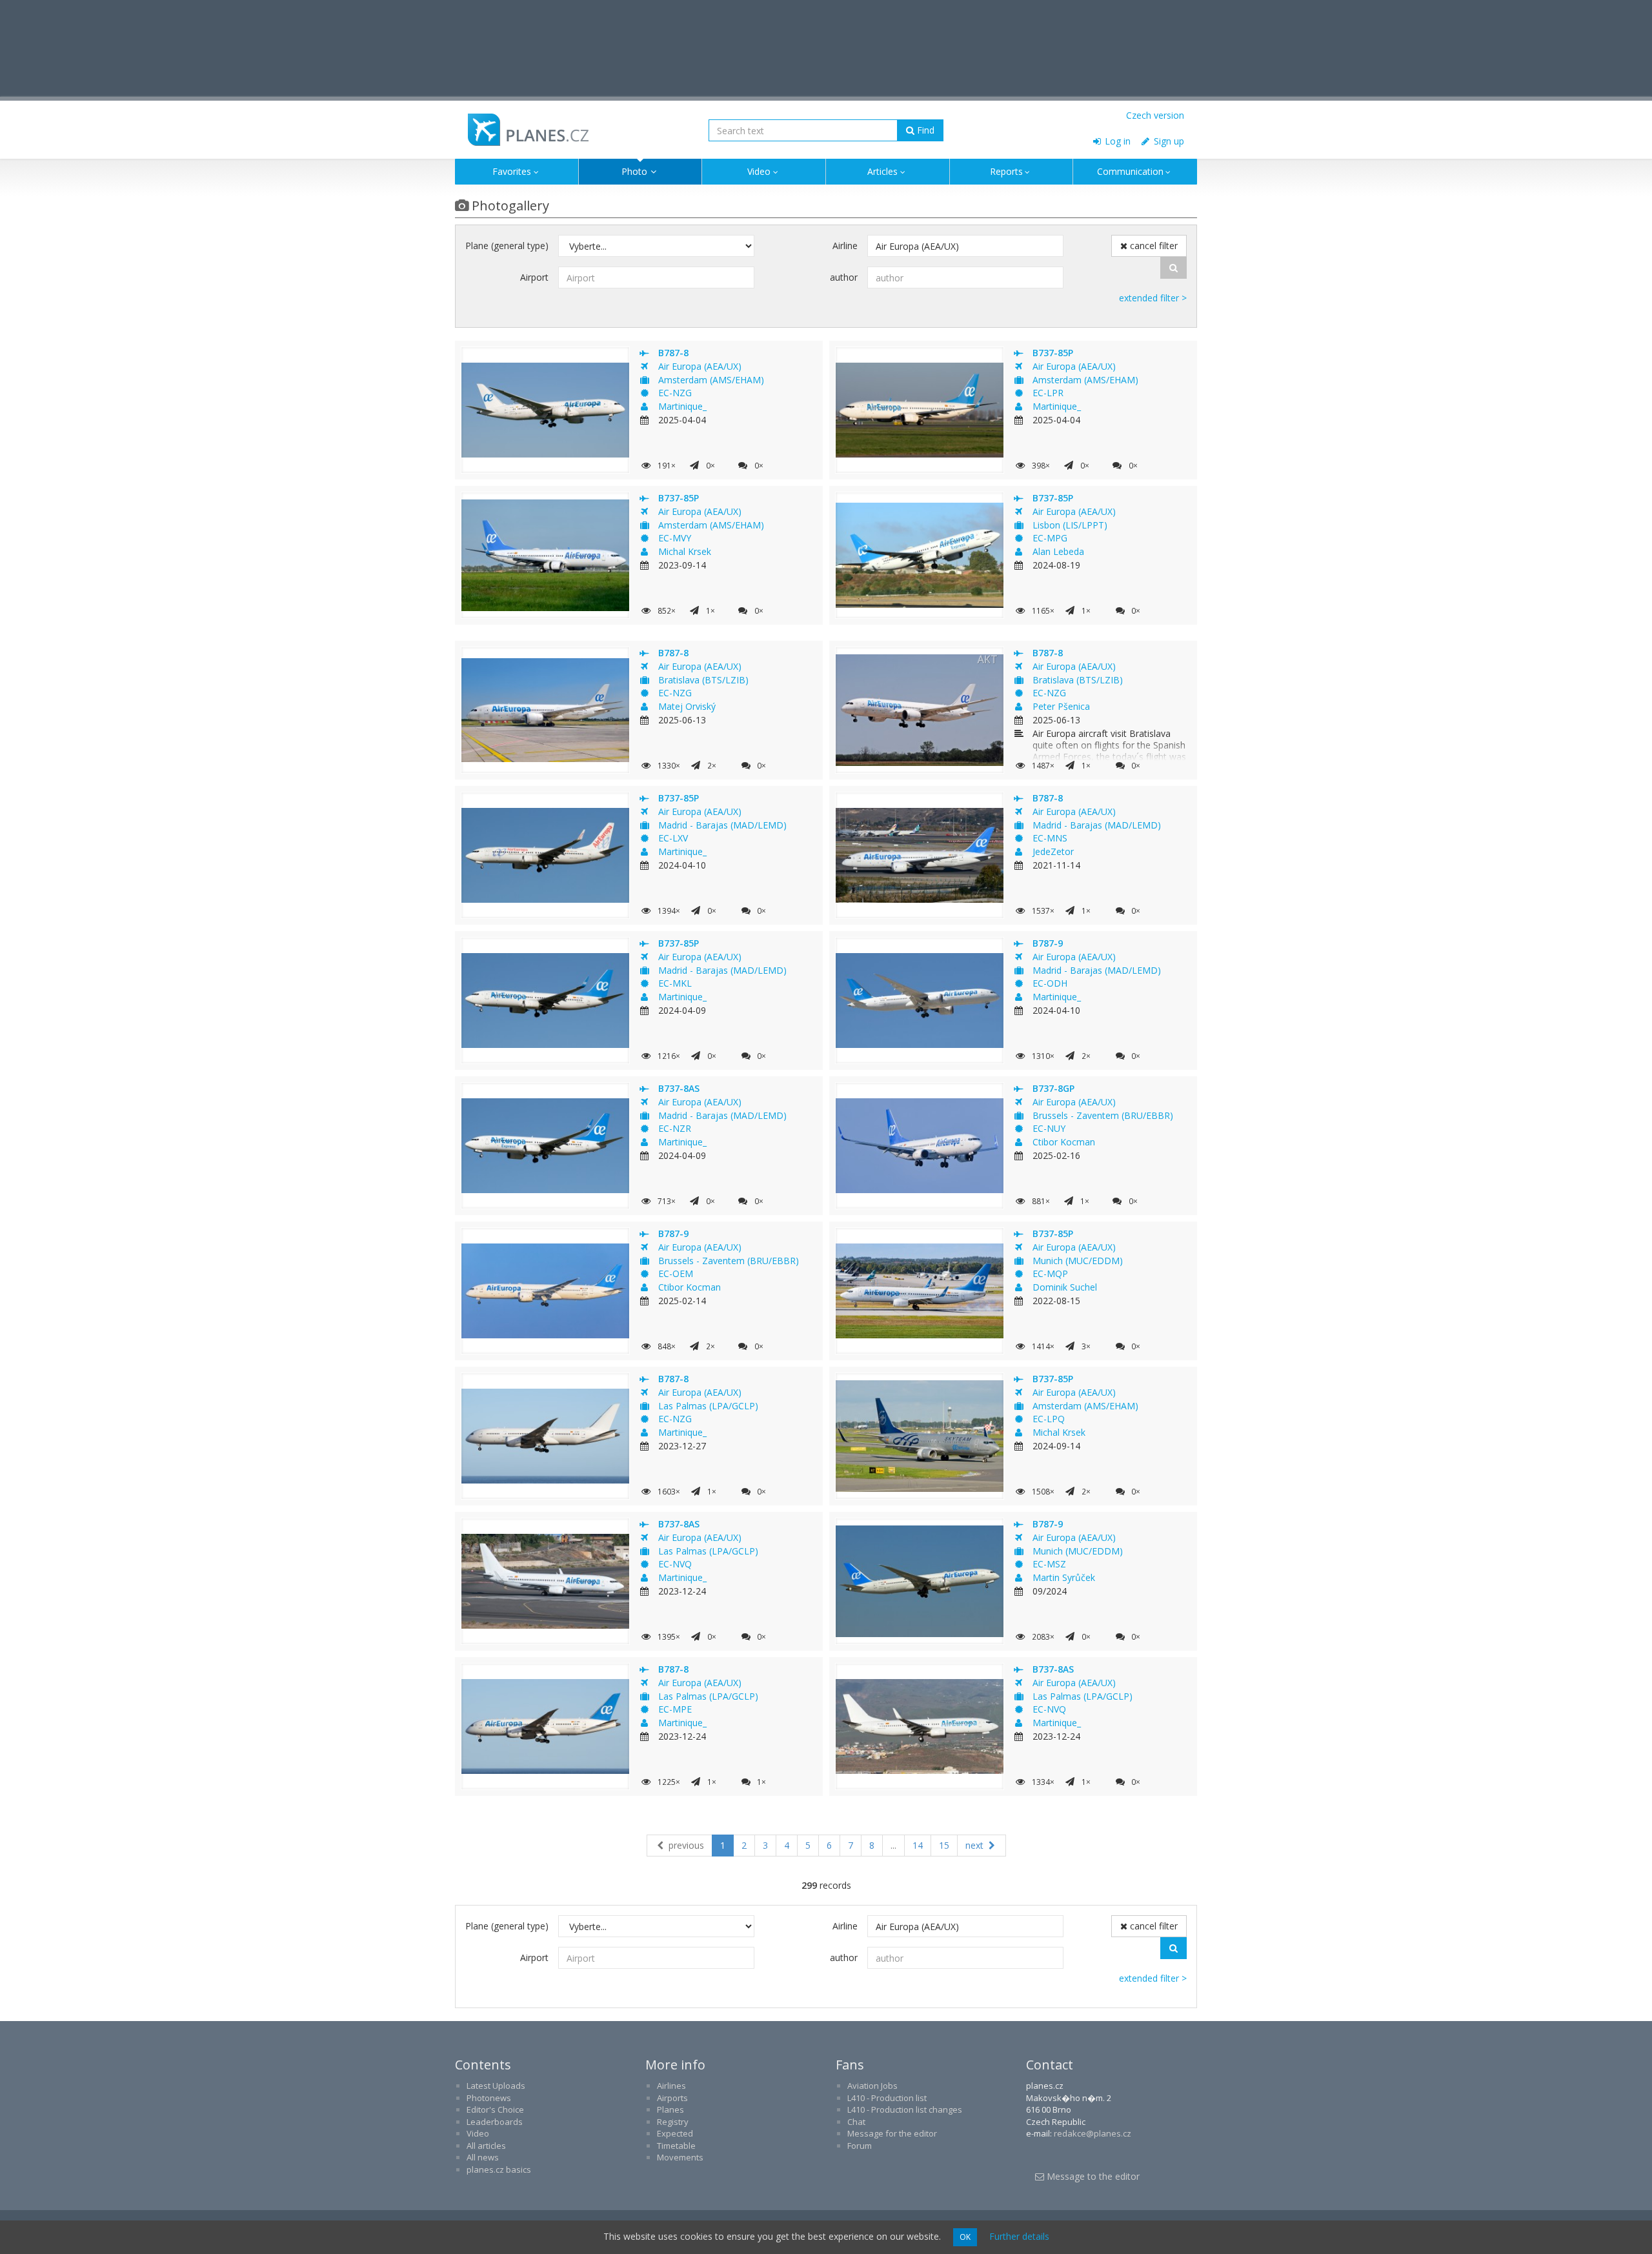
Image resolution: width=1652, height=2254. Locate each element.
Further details (1019, 2236)
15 (944, 1845)
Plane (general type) (507, 246)
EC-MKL (675, 983)
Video (759, 171)
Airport (534, 277)
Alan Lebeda (1058, 551)
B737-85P (1053, 353)
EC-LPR (1048, 393)
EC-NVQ (675, 1564)
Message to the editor (1092, 2176)
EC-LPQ (1049, 1419)
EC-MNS (1050, 838)
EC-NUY (1049, 1128)
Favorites (512, 171)
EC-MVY (675, 538)
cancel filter (1153, 246)
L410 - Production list (887, 2098)
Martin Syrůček (1064, 1577)
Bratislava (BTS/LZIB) (703, 680)
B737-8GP (1053, 1088)
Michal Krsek (685, 551)
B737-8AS (679, 1088)
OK (965, 2237)
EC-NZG (675, 393)
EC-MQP (1050, 1273)
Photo (634, 171)
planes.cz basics (499, 2169)
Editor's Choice (495, 2109)
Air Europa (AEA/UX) (700, 366)
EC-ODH (1050, 983)
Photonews (489, 2098)
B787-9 (1048, 943)
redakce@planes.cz (1093, 2133)
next (976, 1845)
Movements (680, 2157)
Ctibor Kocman (1064, 1142)
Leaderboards (495, 2122)
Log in (1116, 141)
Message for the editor (892, 2133)
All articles (486, 2146)
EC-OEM (676, 1273)
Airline (845, 246)
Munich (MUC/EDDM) (1078, 1261)
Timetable (676, 2146)
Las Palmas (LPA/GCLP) (708, 1406)
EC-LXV (673, 838)
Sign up (1168, 141)
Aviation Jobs (872, 2086)
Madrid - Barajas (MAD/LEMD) (722, 825)
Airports (672, 2098)
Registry (673, 2122)
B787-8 (673, 353)
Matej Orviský (687, 706)
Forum (860, 2146)
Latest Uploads (496, 2086)
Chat (856, 2122)
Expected (675, 2133)
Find (924, 130)
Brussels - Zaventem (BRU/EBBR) (1103, 1115)
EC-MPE (675, 1709)
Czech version (1155, 115)
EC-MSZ (1049, 1564)
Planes (670, 2109)
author (844, 277)
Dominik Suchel (1065, 1287)
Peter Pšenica (1061, 706)
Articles (882, 171)
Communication (1130, 171)
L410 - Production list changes (905, 2109)
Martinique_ (682, 406)
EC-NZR (675, 1128)
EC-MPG (1050, 538)
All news (483, 2157)
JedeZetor (1053, 851)
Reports (1006, 171)
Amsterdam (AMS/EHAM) (711, 380)
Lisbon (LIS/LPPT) (1070, 525)
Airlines (671, 2086)
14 (918, 1845)
